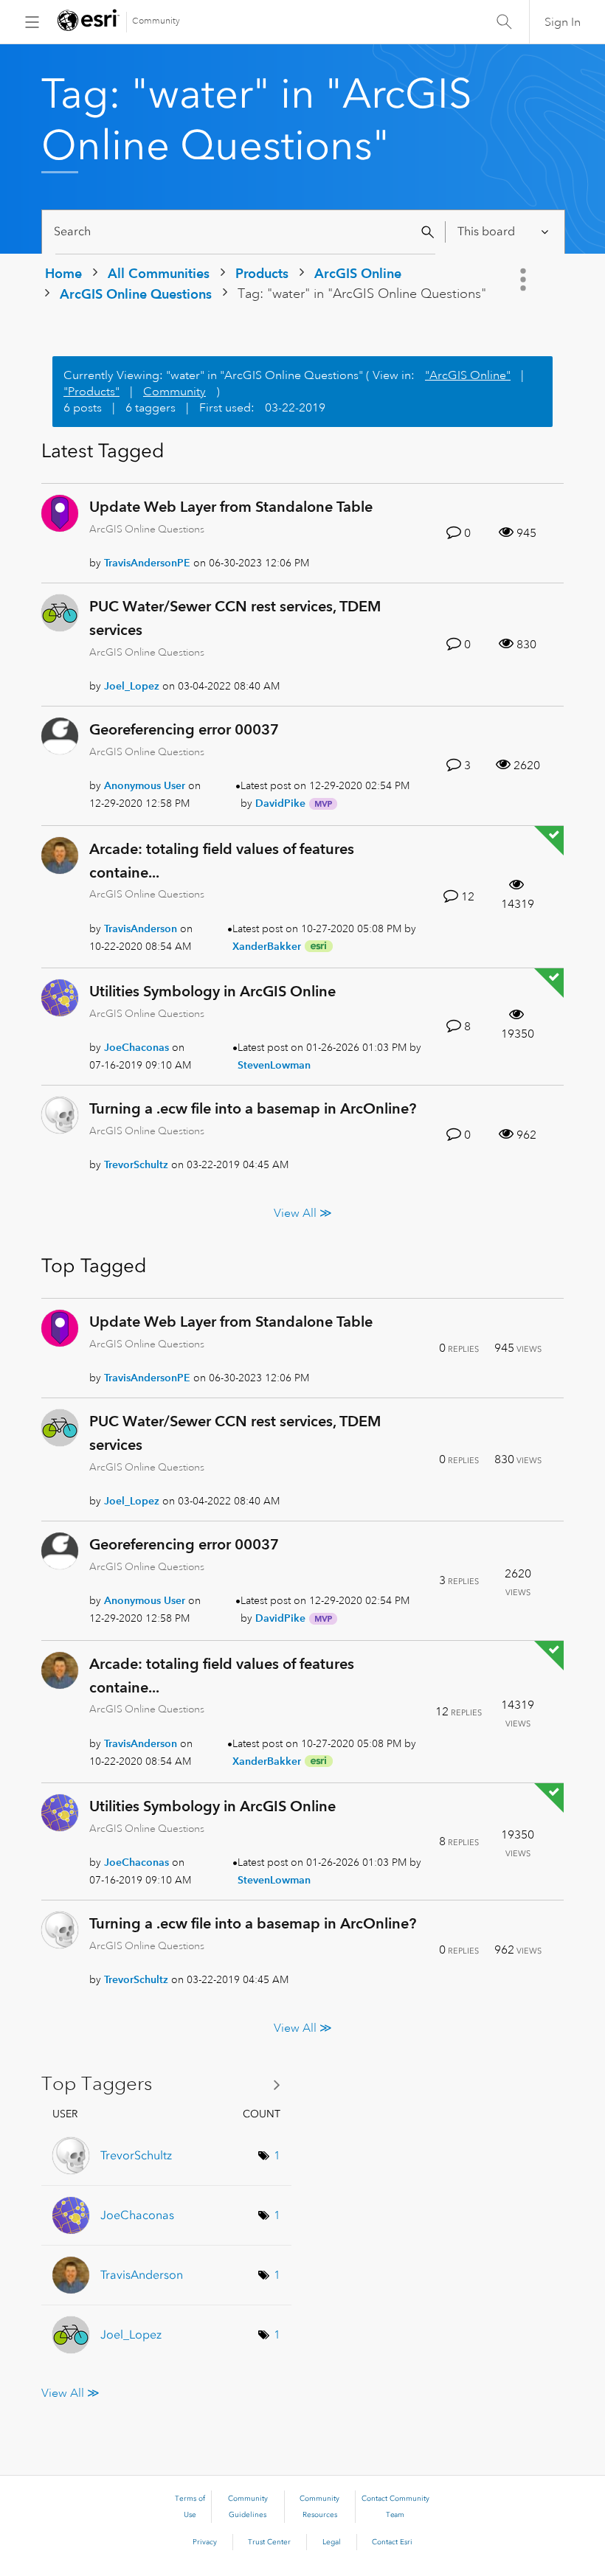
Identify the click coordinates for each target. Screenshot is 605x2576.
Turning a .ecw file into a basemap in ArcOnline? (253, 1108)
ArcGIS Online (358, 273)
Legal (332, 2542)
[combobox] (245, 232)
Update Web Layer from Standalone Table (231, 507)
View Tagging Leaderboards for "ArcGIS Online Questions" (166, 2084)
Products (262, 273)
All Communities (159, 273)
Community (156, 21)
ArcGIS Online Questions (136, 294)
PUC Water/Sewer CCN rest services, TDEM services (235, 618)
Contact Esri (392, 2542)
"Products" (91, 392)
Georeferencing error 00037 (184, 729)
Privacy (205, 2542)
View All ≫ (303, 1213)
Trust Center (269, 2542)
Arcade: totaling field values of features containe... (222, 861)
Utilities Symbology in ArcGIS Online (212, 991)
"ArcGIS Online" (468, 375)
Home (63, 273)
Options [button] (525, 280)
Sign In (563, 22)
